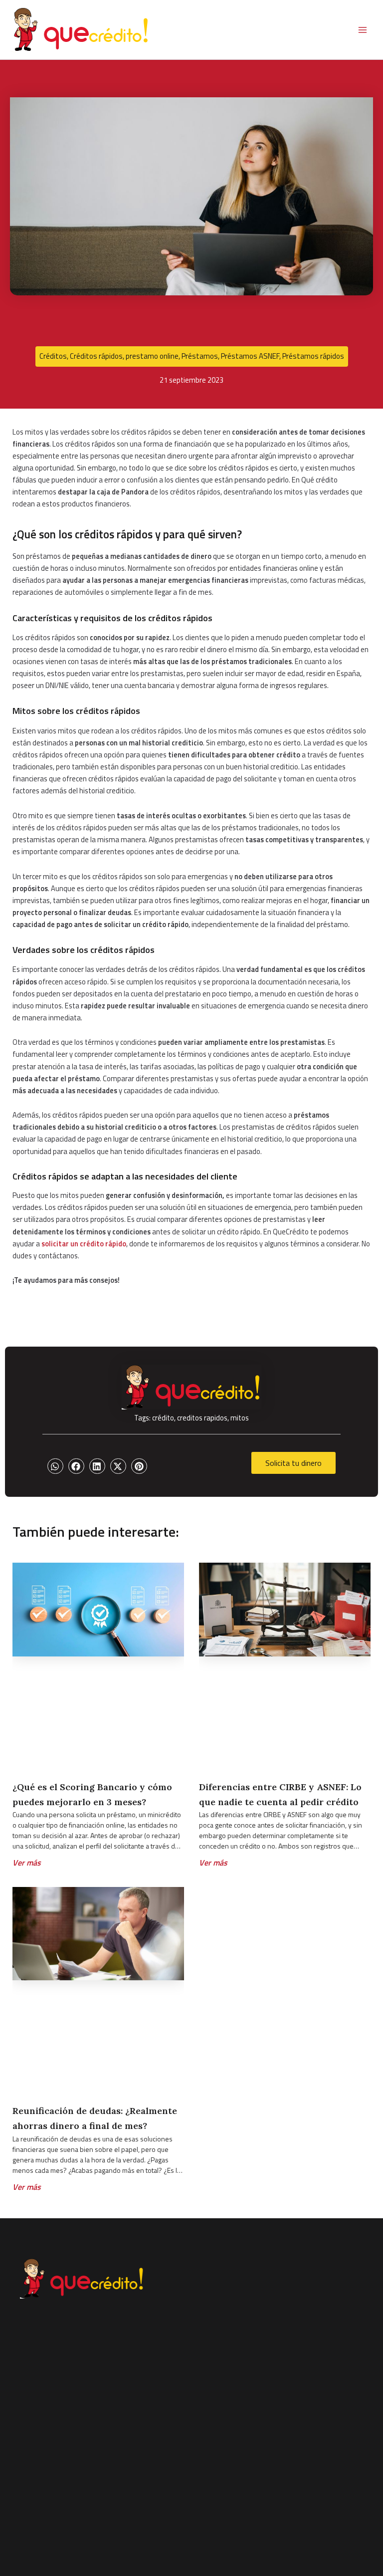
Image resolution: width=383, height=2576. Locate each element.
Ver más (27, 1863)
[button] (55, 1466)
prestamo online (152, 356)
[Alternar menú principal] (363, 30)
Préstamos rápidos (313, 356)
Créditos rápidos (96, 356)
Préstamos (200, 356)
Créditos (53, 356)
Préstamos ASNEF (250, 356)
